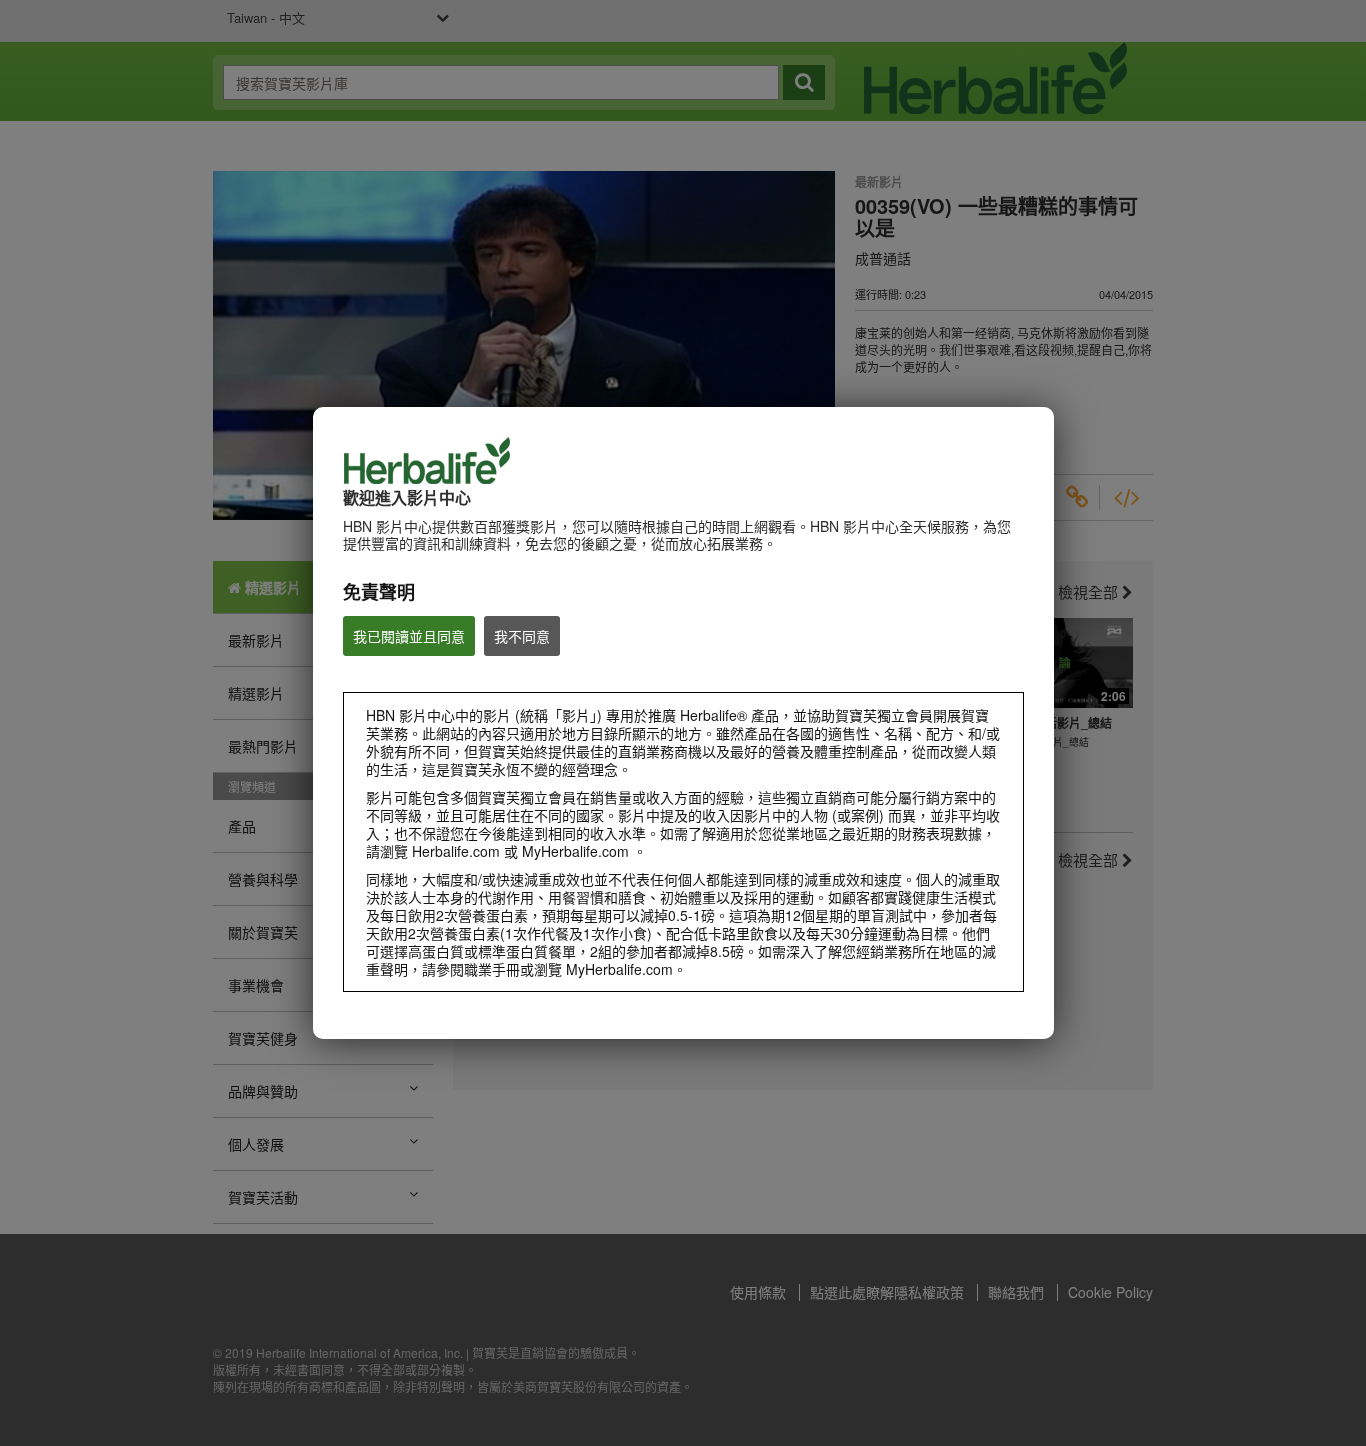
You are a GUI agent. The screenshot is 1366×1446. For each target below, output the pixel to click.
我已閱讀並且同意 (409, 636)
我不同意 (522, 636)
